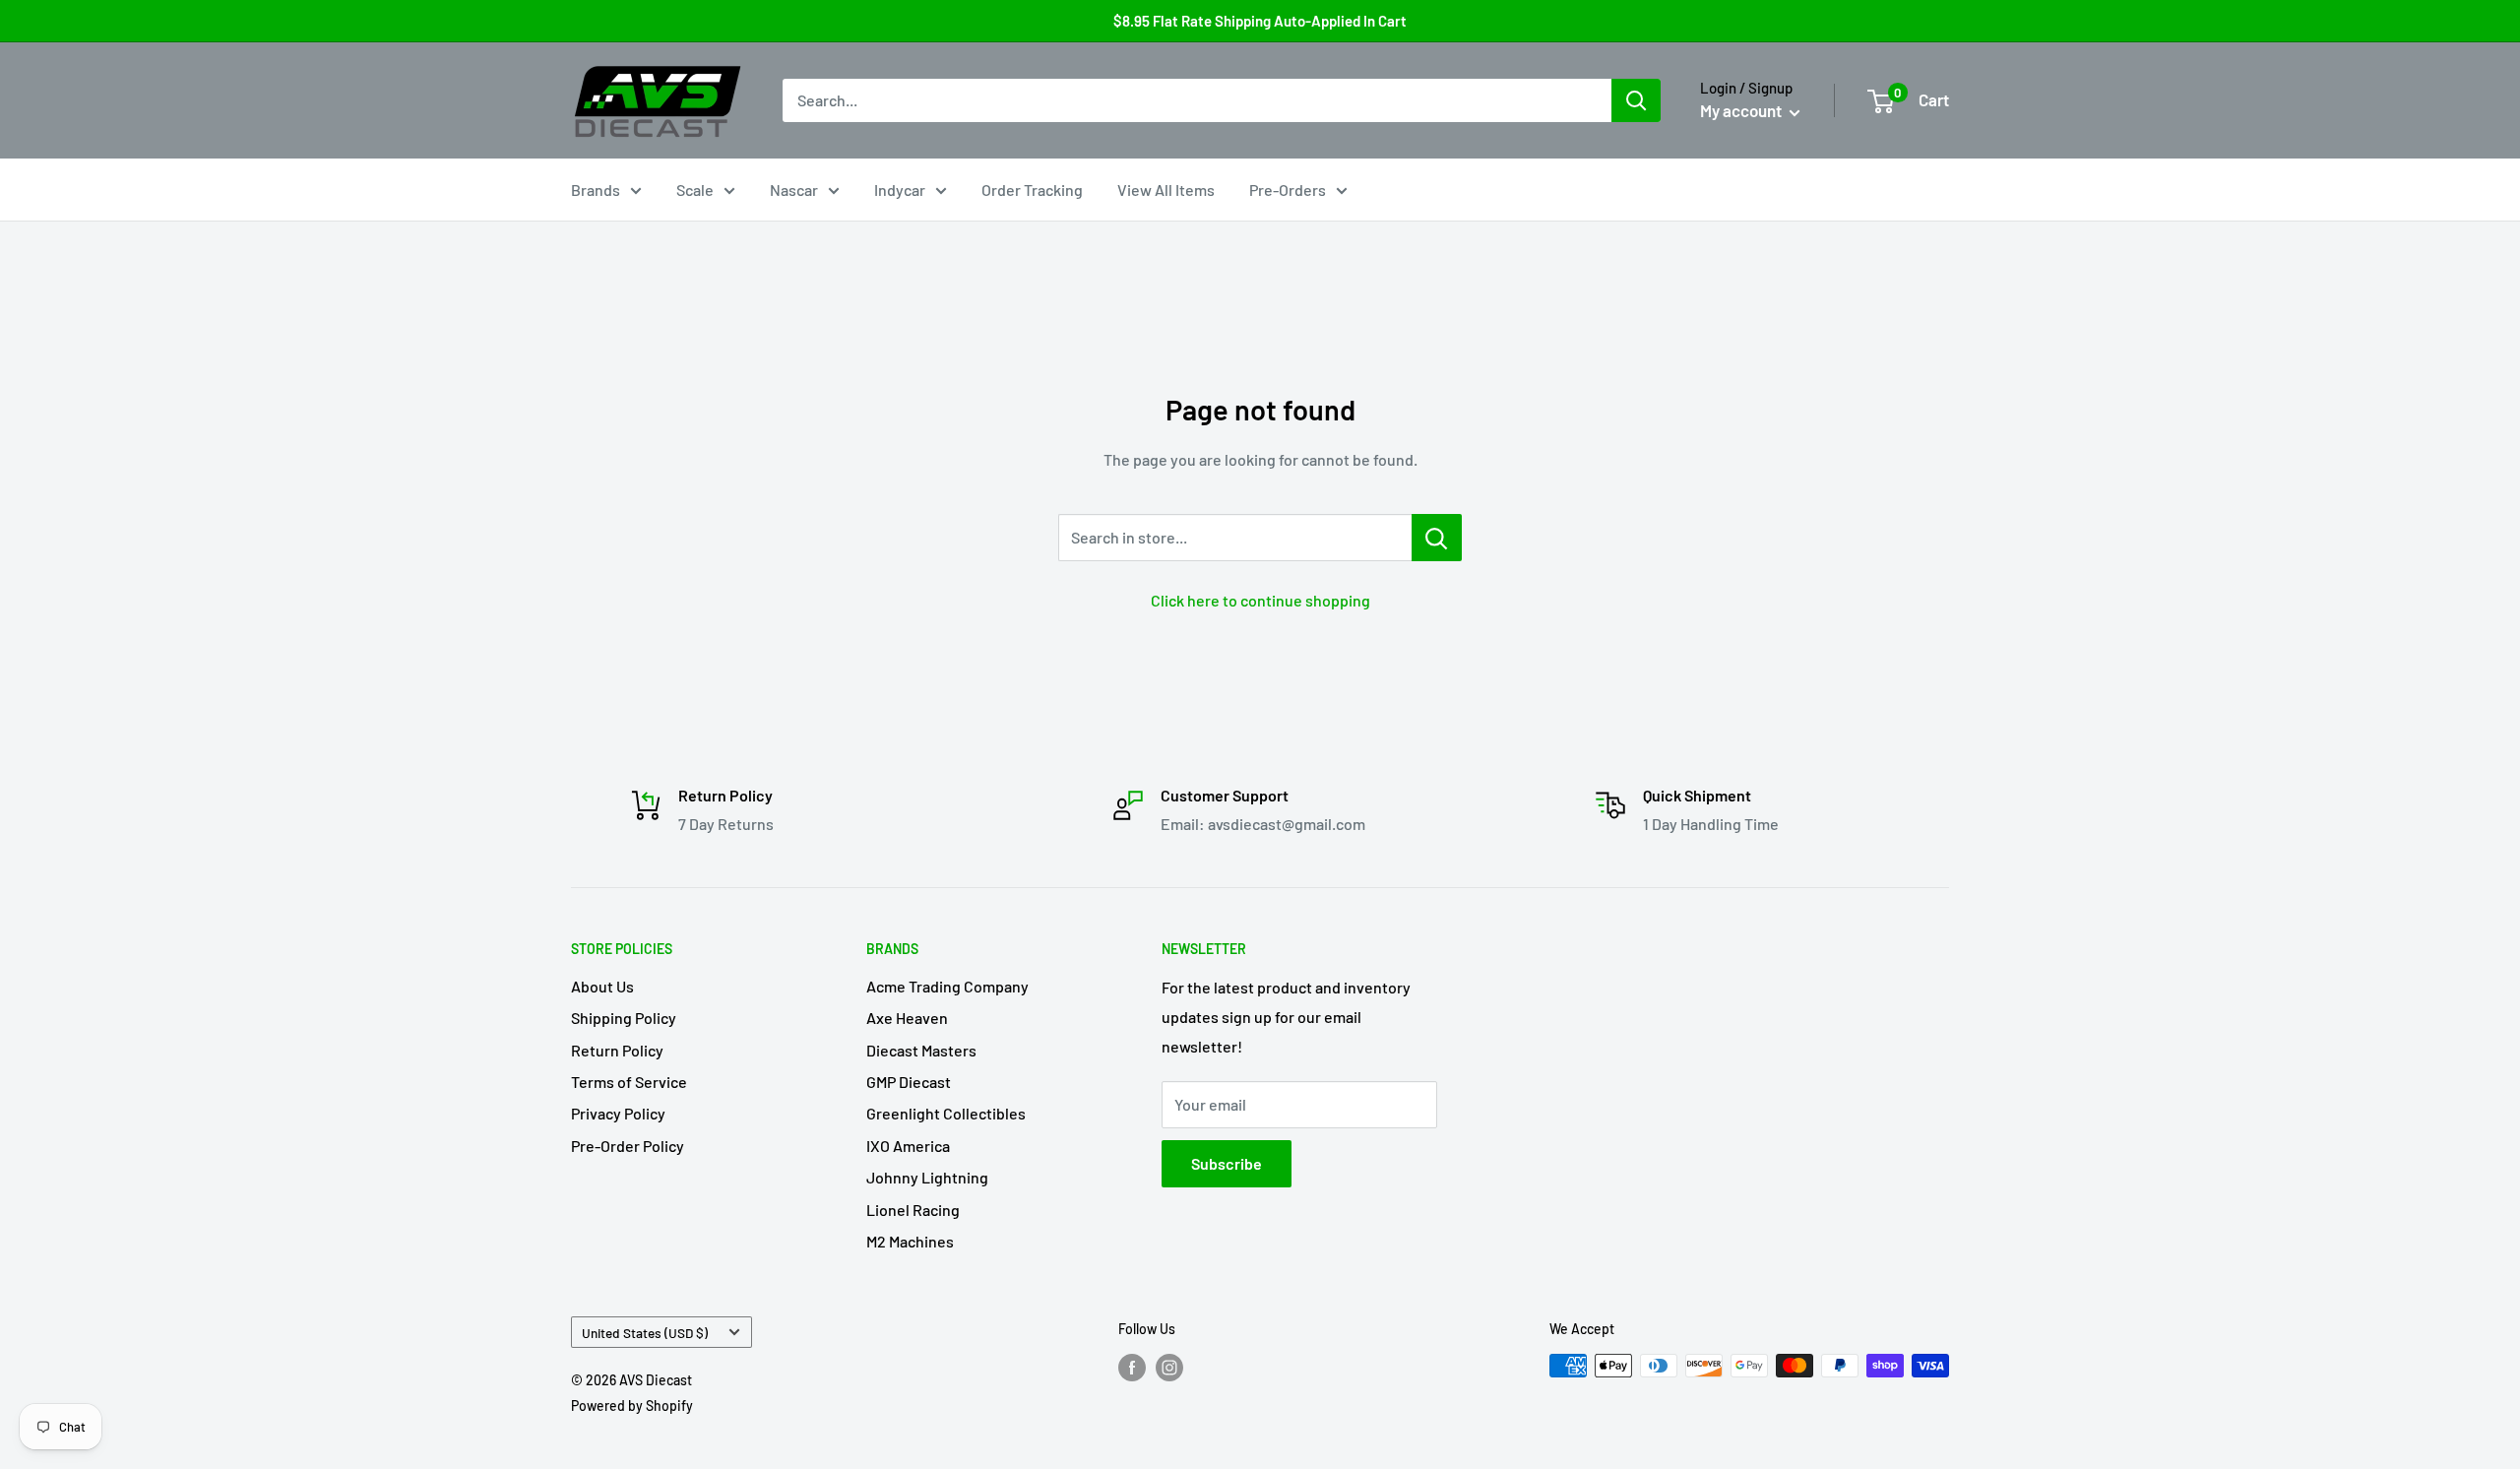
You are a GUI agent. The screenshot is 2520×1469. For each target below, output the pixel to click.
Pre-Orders (1288, 190)
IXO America (908, 1146)
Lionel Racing (913, 1210)
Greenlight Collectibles (946, 1113)
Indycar (900, 190)
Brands (596, 190)
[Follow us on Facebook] (1132, 1368)
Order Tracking (1032, 190)
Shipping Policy (624, 1018)
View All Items (1166, 190)
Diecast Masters (921, 1050)
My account (1742, 110)
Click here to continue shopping (1260, 600)
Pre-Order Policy (628, 1146)
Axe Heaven (907, 1018)
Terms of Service (629, 1082)
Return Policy (617, 1050)
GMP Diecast (909, 1082)
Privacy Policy (618, 1113)
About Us (602, 986)
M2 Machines (910, 1241)
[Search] (1636, 100)
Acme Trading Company (947, 986)
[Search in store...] (1437, 538)
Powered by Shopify (632, 1405)
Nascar (794, 190)
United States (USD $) (645, 1333)
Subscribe (1227, 1163)
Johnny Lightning (927, 1177)
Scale (695, 190)
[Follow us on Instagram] (1169, 1368)
